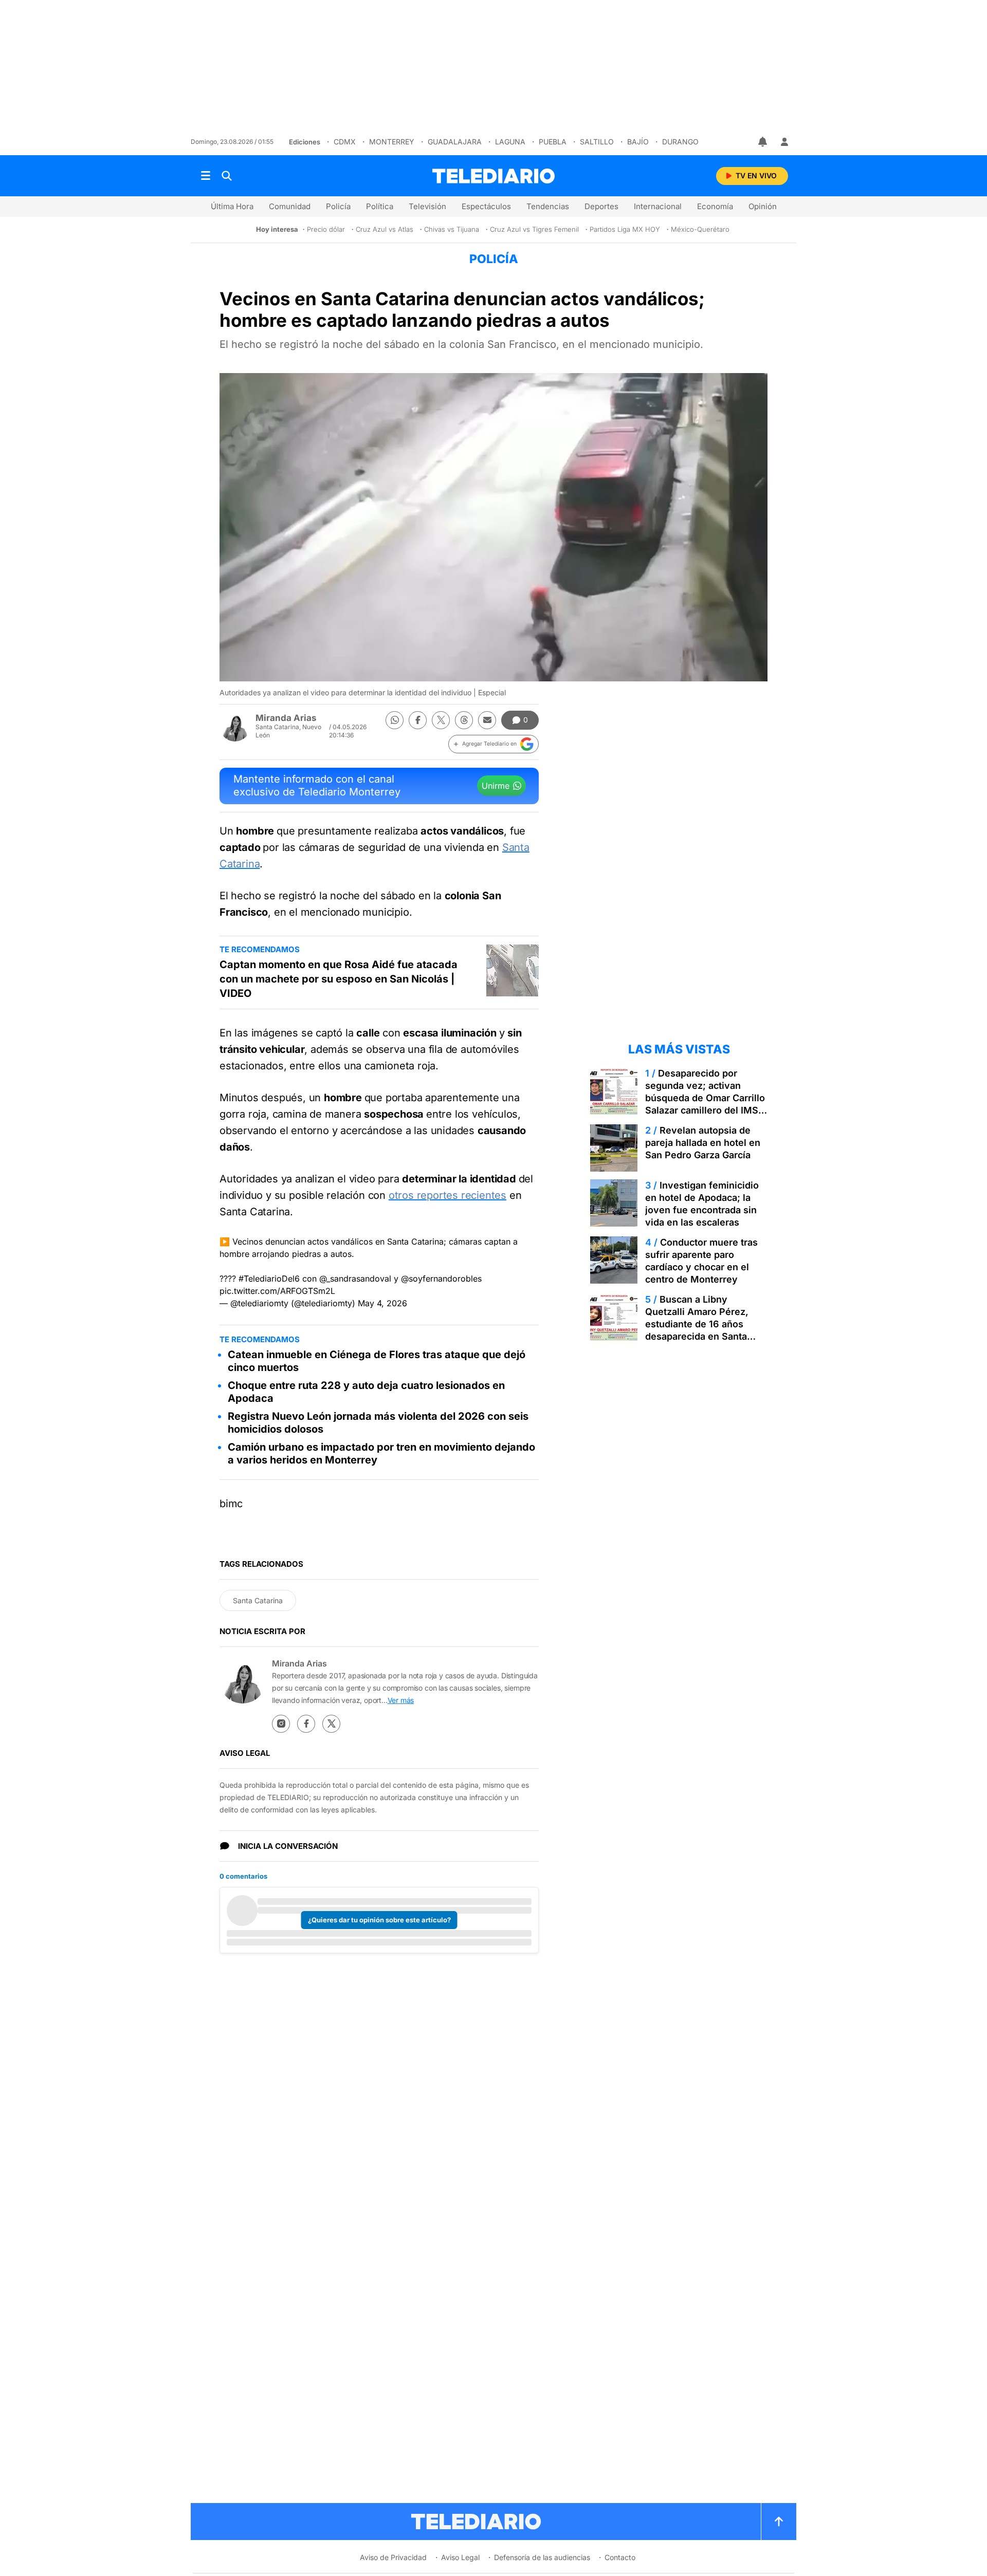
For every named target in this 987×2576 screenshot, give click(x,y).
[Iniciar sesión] (784, 142)
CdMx (345, 142)
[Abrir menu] (206, 176)
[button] (493, 744)
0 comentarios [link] (243, 1876)
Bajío (638, 142)
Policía (338, 206)
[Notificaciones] (763, 142)
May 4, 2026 (382, 1303)
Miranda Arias (286, 718)
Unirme (496, 786)
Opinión (763, 206)
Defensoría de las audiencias (542, 2557)
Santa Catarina (258, 1600)
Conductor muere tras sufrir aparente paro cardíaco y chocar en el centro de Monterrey (701, 1261)
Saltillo (597, 142)
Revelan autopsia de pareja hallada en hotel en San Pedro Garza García (703, 1143)
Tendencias (548, 206)
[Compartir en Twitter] (441, 720)
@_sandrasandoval (355, 1278)
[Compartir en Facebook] (418, 720)
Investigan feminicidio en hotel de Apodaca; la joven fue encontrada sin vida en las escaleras (702, 1204)
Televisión (427, 206)
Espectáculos (486, 206)
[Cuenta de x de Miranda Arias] (331, 1724)
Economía (715, 206)
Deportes (601, 206)
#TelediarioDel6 (269, 1278)
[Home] (493, 176)
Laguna (510, 142)
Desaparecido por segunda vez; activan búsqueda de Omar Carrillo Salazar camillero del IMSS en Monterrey (705, 1098)
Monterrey (392, 142)
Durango (680, 142)
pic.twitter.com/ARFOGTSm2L (277, 1291)
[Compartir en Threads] (464, 720)
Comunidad (290, 206)
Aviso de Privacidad (393, 2557)
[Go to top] (779, 2522)
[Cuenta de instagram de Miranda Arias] (281, 1724)
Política (380, 206)
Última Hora (232, 206)
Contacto (620, 2557)
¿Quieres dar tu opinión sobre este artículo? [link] (379, 1920)
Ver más (401, 1700)
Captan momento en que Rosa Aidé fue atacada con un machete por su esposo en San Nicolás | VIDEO (339, 979)
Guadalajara (455, 142)
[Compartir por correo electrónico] (487, 720)
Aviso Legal (460, 2557)
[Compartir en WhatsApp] (395, 720)
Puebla (553, 142)
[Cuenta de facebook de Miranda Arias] (306, 1724)
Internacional (658, 206)
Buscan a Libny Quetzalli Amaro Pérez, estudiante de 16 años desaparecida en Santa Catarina (697, 1324)
